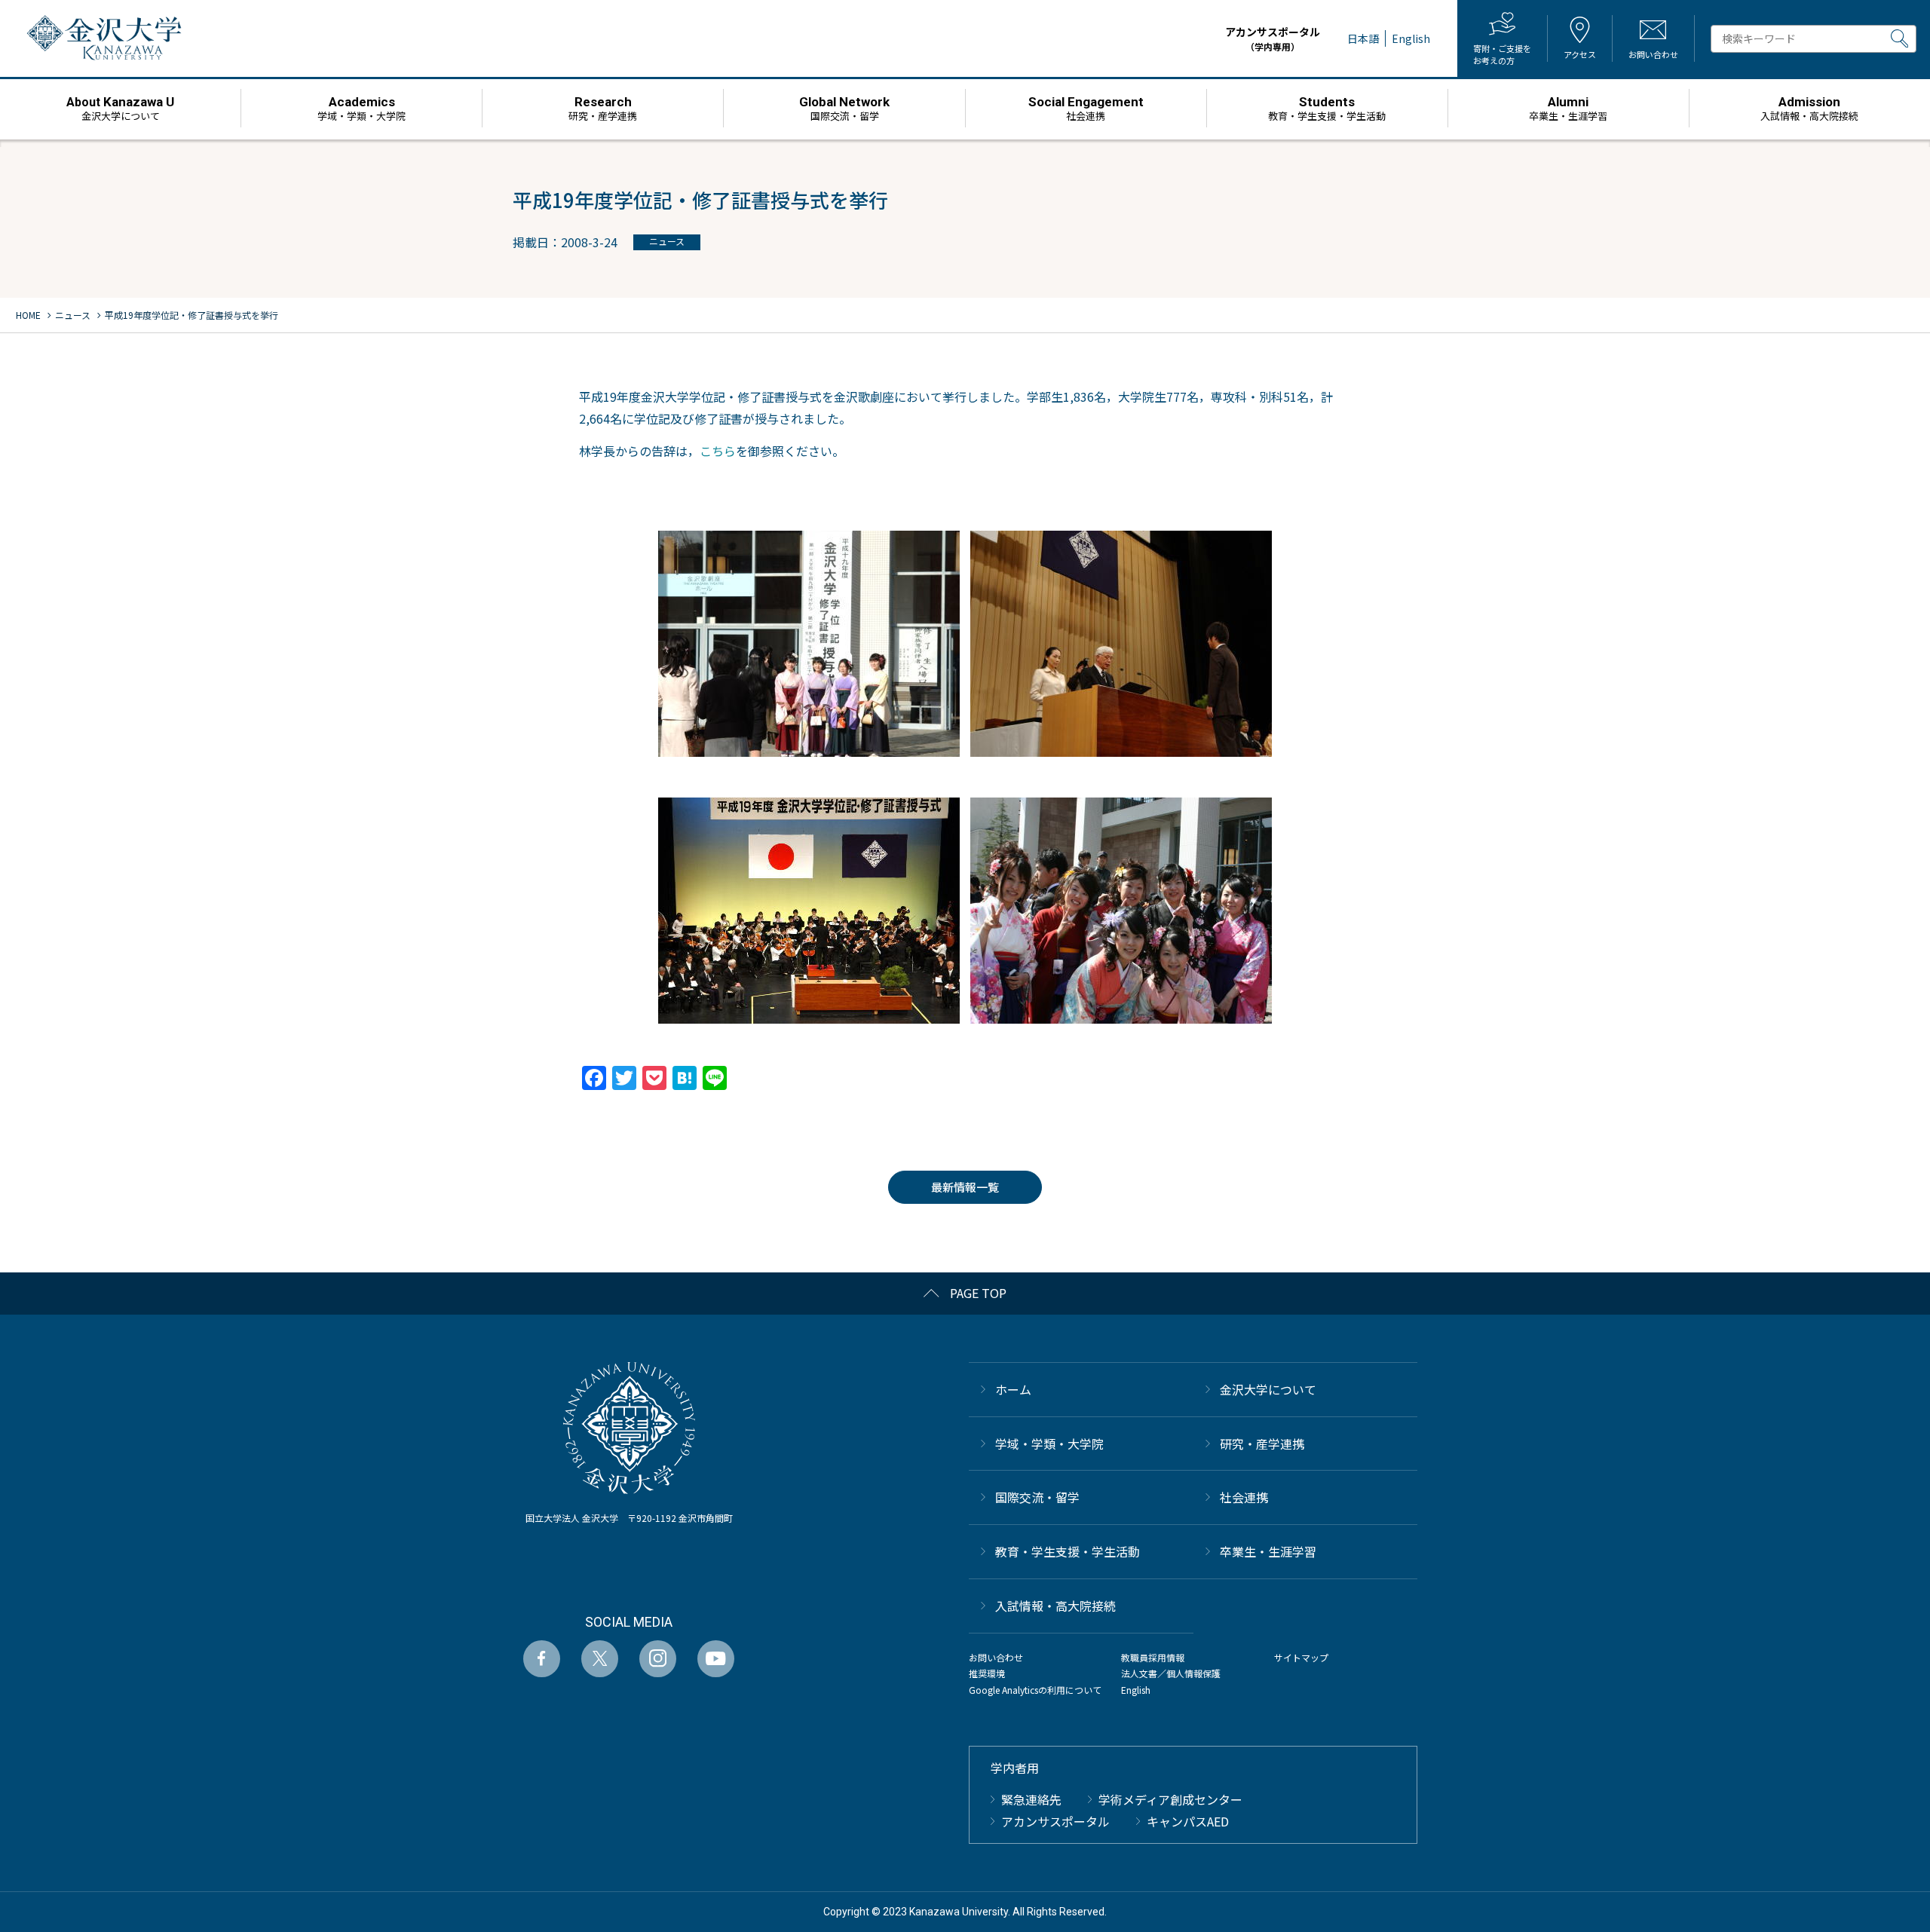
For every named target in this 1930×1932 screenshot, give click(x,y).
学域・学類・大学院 (1049, 1444)
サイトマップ (1301, 1657)
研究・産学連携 (1262, 1444)
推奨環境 (987, 1673)
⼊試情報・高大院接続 (1055, 1606)
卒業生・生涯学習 (1268, 1551)
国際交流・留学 (1037, 1497)
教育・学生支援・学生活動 (1068, 1551)
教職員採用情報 (1153, 1657)
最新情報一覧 (965, 1187)
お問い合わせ (996, 1657)
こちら (718, 451)
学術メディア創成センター (1170, 1799)
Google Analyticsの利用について (1035, 1690)
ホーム (1013, 1389)
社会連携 (1244, 1497)
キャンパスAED (1188, 1821)
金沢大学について (1268, 1389)
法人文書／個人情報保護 (1171, 1673)
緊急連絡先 (1031, 1799)
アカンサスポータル (1273, 38)
